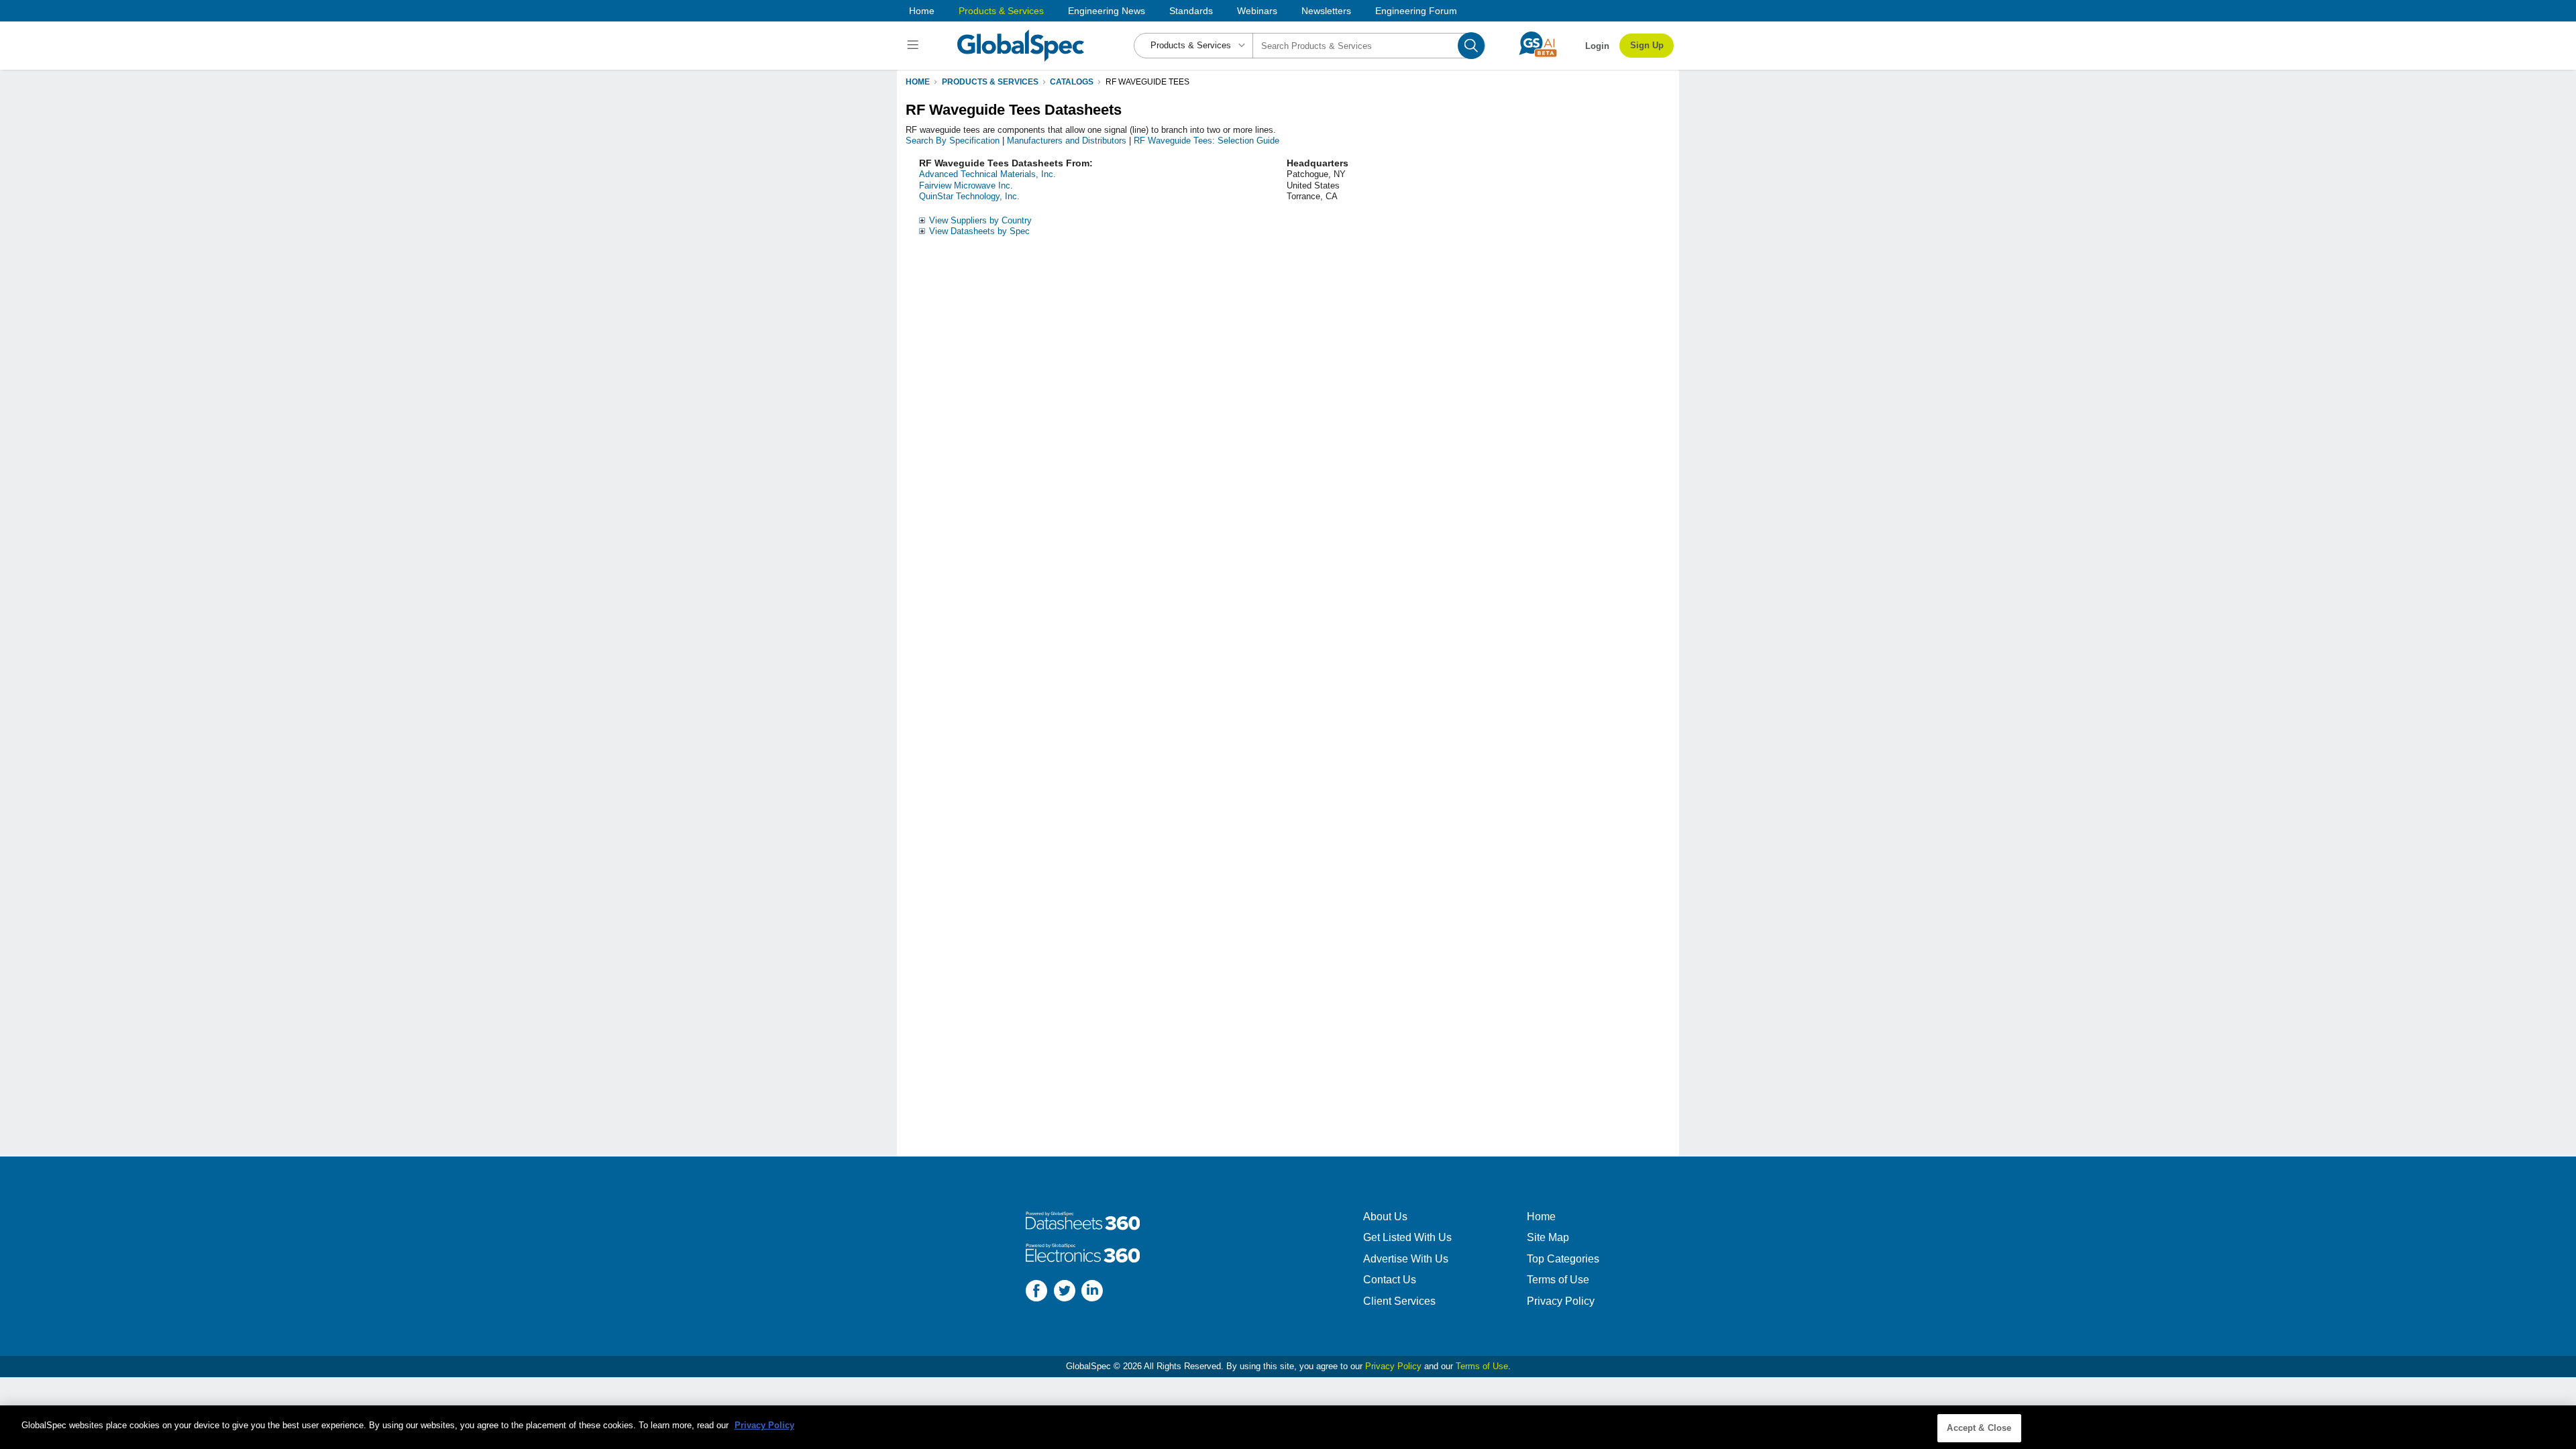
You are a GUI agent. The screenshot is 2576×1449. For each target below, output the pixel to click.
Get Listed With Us (1407, 1237)
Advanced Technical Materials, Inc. (987, 174)
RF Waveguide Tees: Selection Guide (1206, 141)
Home (922, 11)
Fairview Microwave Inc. (966, 185)
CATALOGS (1072, 82)
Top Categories (1563, 1259)
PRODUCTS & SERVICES (990, 82)
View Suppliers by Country (980, 220)
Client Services (1399, 1301)
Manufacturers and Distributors (1067, 141)
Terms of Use (1558, 1280)
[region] (1288, 1427)
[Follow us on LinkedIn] (1092, 1292)
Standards (1191, 11)
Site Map (1548, 1237)
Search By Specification (953, 141)
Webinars (1257, 11)
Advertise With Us (1406, 1259)
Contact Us (1390, 1280)
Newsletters (1326, 11)
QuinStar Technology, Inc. (969, 196)
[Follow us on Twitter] (1065, 1292)
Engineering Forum (1416, 11)
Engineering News (1107, 11)
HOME (918, 82)
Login (1597, 46)
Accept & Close (1979, 1428)
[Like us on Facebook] (1036, 1292)
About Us (1385, 1217)
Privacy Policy (1561, 1301)
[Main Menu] (915, 46)
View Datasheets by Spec (979, 231)
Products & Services (1001, 11)
